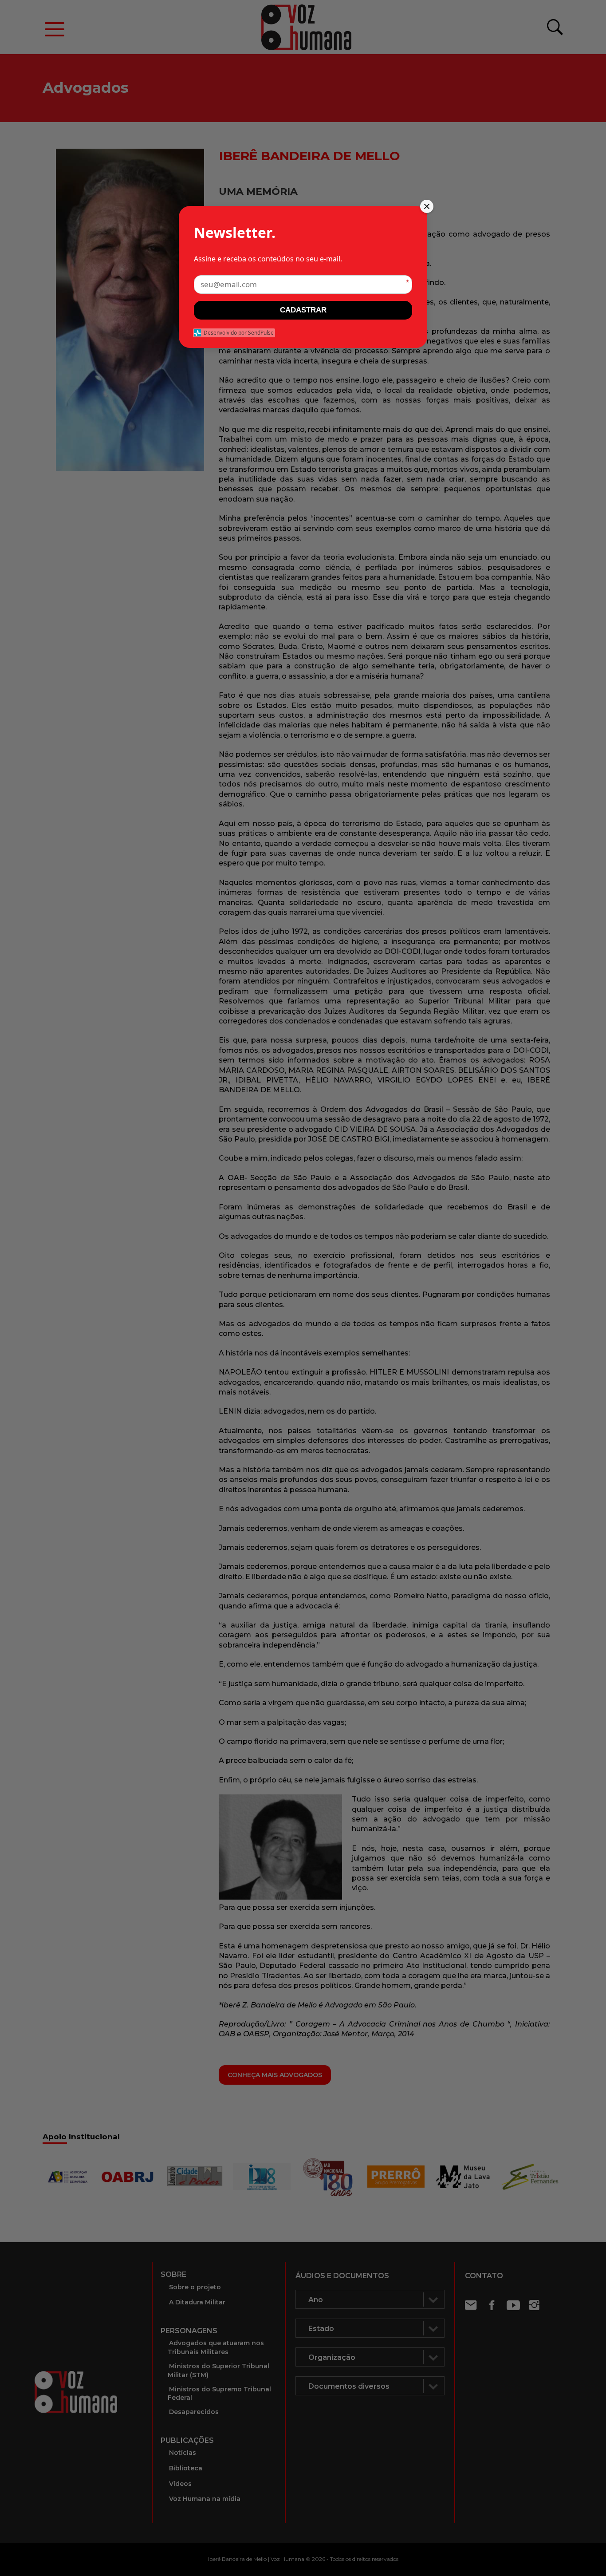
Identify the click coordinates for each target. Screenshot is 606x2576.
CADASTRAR (303, 310)
